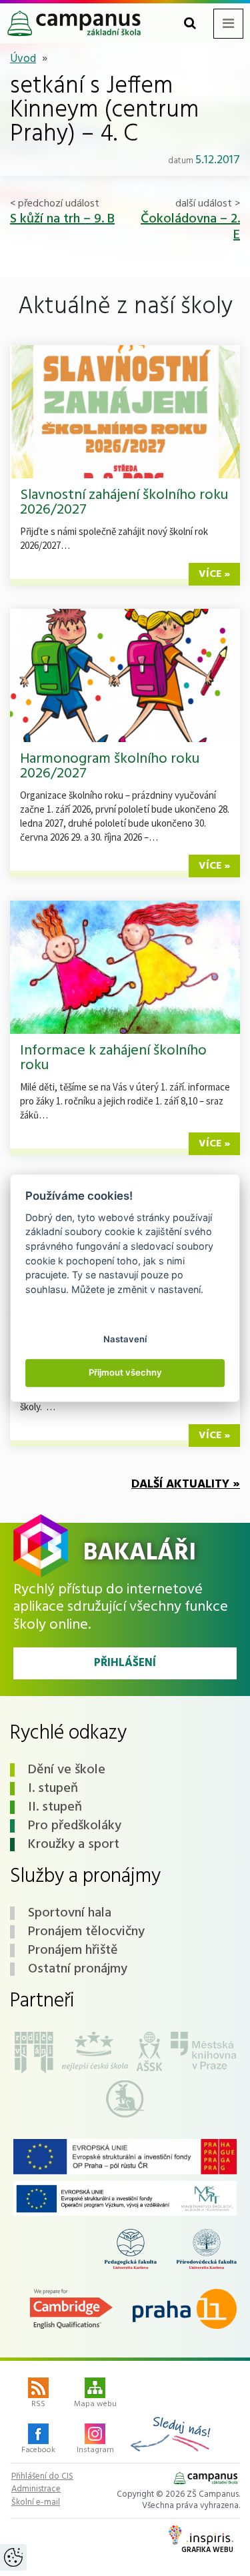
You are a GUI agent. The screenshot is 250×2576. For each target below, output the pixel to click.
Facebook (38, 2450)
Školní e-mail (36, 2503)
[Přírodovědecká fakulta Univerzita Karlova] (207, 2249)
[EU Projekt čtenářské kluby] (125, 2157)
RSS (38, 2404)
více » (214, 574)
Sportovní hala (70, 1913)
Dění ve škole (67, 1770)
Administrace (36, 2489)
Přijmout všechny (125, 1372)
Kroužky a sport (74, 1845)
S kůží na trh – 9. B (62, 219)
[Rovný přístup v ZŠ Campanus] (125, 2198)
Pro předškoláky (75, 1826)
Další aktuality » (186, 1485)
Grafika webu (207, 2550)
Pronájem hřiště (73, 1950)
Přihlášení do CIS (42, 2477)
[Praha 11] (185, 2309)
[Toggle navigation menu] (228, 24)
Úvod (23, 59)
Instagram (95, 2450)
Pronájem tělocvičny (86, 1932)
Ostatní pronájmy (78, 1969)
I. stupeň (53, 1789)
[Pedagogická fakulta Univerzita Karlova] (131, 2249)
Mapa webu (95, 2404)
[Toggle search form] (190, 24)
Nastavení (125, 1339)
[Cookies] (13, 2557)
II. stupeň (55, 1807)
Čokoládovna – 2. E (190, 227)
